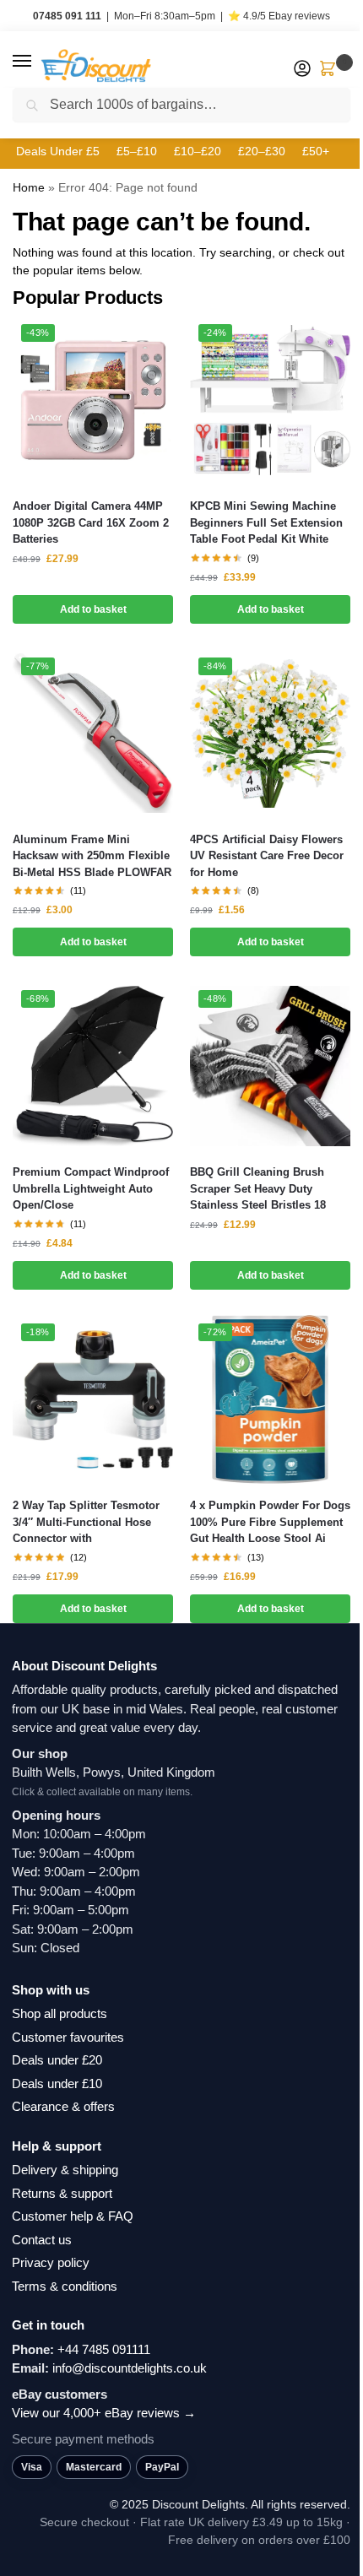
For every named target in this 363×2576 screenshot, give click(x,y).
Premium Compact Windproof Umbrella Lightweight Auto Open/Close (91, 1188)
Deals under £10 (57, 2084)
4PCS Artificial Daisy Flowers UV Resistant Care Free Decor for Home (267, 856)
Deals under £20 (57, 2060)
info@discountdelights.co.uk (130, 2368)
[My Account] (302, 70)
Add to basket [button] (93, 609)
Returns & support (62, 2193)
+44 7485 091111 (104, 2349)
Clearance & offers (63, 2106)
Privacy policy (51, 2262)
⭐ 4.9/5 (279, 16)
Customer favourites (68, 2037)
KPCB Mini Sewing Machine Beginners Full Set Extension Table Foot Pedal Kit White (266, 522)
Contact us (42, 2240)
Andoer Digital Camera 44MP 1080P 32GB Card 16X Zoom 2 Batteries (91, 522)
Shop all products (60, 2013)
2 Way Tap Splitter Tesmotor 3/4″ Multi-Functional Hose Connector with (86, 1522)
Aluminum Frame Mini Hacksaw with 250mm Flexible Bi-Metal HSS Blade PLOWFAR (92, 856)
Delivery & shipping (65, 2170)
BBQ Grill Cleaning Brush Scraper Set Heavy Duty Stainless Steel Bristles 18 (258, 1188)
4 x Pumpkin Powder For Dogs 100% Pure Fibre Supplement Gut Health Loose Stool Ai (270, 1522)
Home (29, 187)
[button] (38, 62)
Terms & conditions (65, 2286)
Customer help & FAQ (73, 2216)
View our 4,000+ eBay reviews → (104, 2413)
